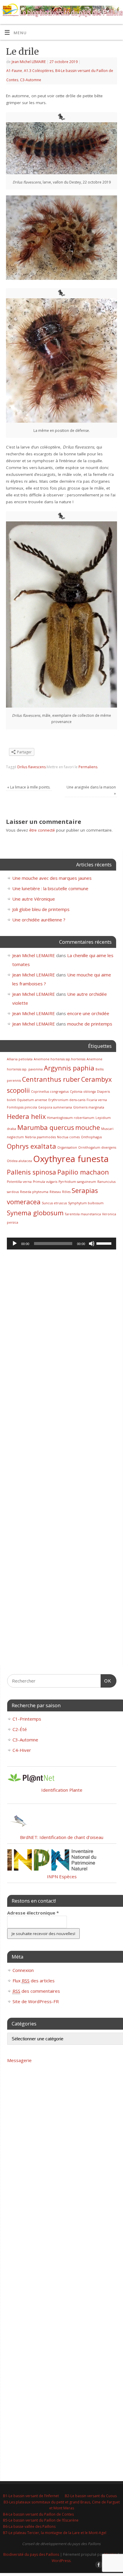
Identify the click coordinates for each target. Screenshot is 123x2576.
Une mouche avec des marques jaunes (52, 878)
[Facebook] (98, 12)
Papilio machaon (83, 1172)
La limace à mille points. (29, 787)
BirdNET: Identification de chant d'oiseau (62, 1837)
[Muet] (92, 1244)
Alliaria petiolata (20, 1059)
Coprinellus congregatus (50, 1092)
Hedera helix (26, 1116)
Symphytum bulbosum (86, 1203)
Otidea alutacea (19, 1161)
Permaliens (88, 767)
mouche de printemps (90, 1024)
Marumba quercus (46, 1127)
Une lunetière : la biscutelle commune (50, 888)
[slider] (105, 1243)
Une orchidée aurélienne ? (39, 920)
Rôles (66, 1192)
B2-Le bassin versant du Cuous (91, 2496)
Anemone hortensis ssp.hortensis (60, 1059)
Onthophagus (91, 1137)
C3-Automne (31, 80)
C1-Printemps (27, 1719)
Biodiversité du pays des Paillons (31, 2554)
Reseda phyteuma (34, 1192)
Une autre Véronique (34, 899)
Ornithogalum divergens (97, 1147)
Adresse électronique (33, 1913)
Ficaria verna (97, 1100)
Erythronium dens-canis (67, 1100)
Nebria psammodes (40, 1137)
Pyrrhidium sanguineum (77, 1182)
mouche (88, 1127)
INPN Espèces (62, 1876)
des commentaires (36, 1991)
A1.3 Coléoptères (39, 71)
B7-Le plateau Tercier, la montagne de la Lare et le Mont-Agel (55, 2533)
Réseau (55, 1192)
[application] (61, 1244)
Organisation (67, 1147)
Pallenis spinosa (31, 1172)
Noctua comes (68, 1137)
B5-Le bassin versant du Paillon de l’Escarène (41, 2520)
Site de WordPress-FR (36, 2001)
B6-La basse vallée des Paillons (29, 2526)
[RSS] (116, 12)
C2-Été (20, 1729)
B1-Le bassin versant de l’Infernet (31, 2496)
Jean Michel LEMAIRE (29, 62)
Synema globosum (35, 1213)
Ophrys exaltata (31, 1146)
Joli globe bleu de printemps (41, 909)
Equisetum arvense (32, 1100)
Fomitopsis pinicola (22, 1107)
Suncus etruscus (54, 1203)
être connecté (42, 830)
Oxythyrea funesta (71, 1159)
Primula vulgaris (45, 1182)
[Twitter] (107, 12)
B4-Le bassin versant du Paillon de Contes (38, 2514)
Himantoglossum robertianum (71, 1118)
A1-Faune (14, 71)
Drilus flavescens (31, 767)
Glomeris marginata (89, 1107)
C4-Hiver (22, 1750)
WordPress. (61, 2561)
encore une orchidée (88, 1013)
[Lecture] (15, 1244)
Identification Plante (62, 1790)
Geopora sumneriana (55, 1107)
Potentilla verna (19, 1182)
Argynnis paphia (69, 1068)
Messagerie (19, 2060)
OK (106, 1681)
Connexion (23, 1970)
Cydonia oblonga (83, 1092)
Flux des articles (34, 1981)
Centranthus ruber (51, 1079)
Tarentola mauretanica (83, 1214)
